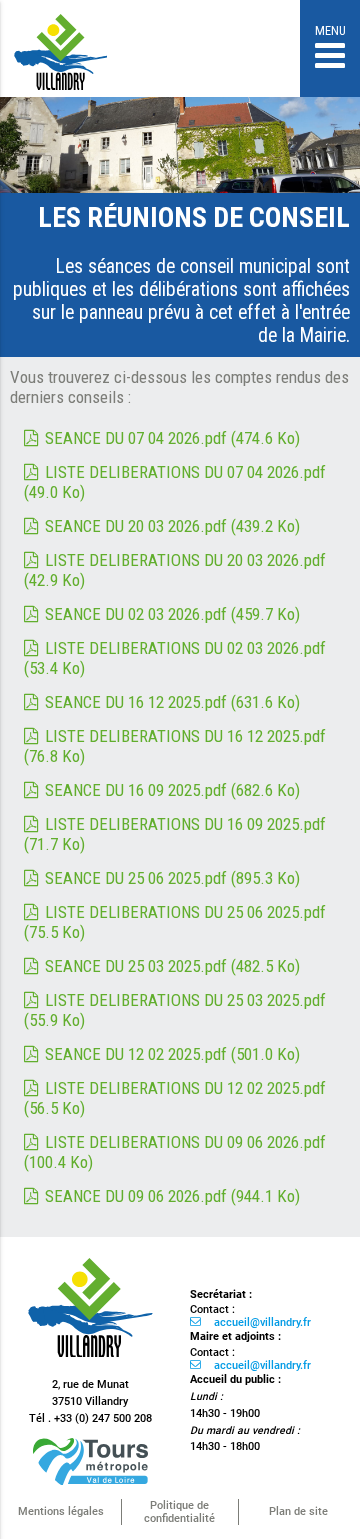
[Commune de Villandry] (61, 62)
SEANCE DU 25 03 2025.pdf (172, 966)
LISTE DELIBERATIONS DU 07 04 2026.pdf (175, 482)
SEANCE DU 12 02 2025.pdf (172, 1054)
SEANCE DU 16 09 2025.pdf (172, 790)
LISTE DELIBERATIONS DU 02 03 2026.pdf (175, 658)
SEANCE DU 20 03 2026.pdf (172, 526)
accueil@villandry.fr (262, 1322)
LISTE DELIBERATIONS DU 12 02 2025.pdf (175, 1098)
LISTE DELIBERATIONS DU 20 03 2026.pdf (175, 570)
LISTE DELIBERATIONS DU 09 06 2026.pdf (175, 1152)
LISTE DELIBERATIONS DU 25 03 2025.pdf (175, 1010)
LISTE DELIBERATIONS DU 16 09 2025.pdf (175, 834)
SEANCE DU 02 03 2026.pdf (172, 614)
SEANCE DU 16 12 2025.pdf (172, 702)
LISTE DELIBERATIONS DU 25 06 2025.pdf (175, 922)
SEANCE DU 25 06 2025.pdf (172, 878)
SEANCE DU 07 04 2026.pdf (172, 438)
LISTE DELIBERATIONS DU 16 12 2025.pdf (175, 746)
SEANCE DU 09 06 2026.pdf (172, 1196)
